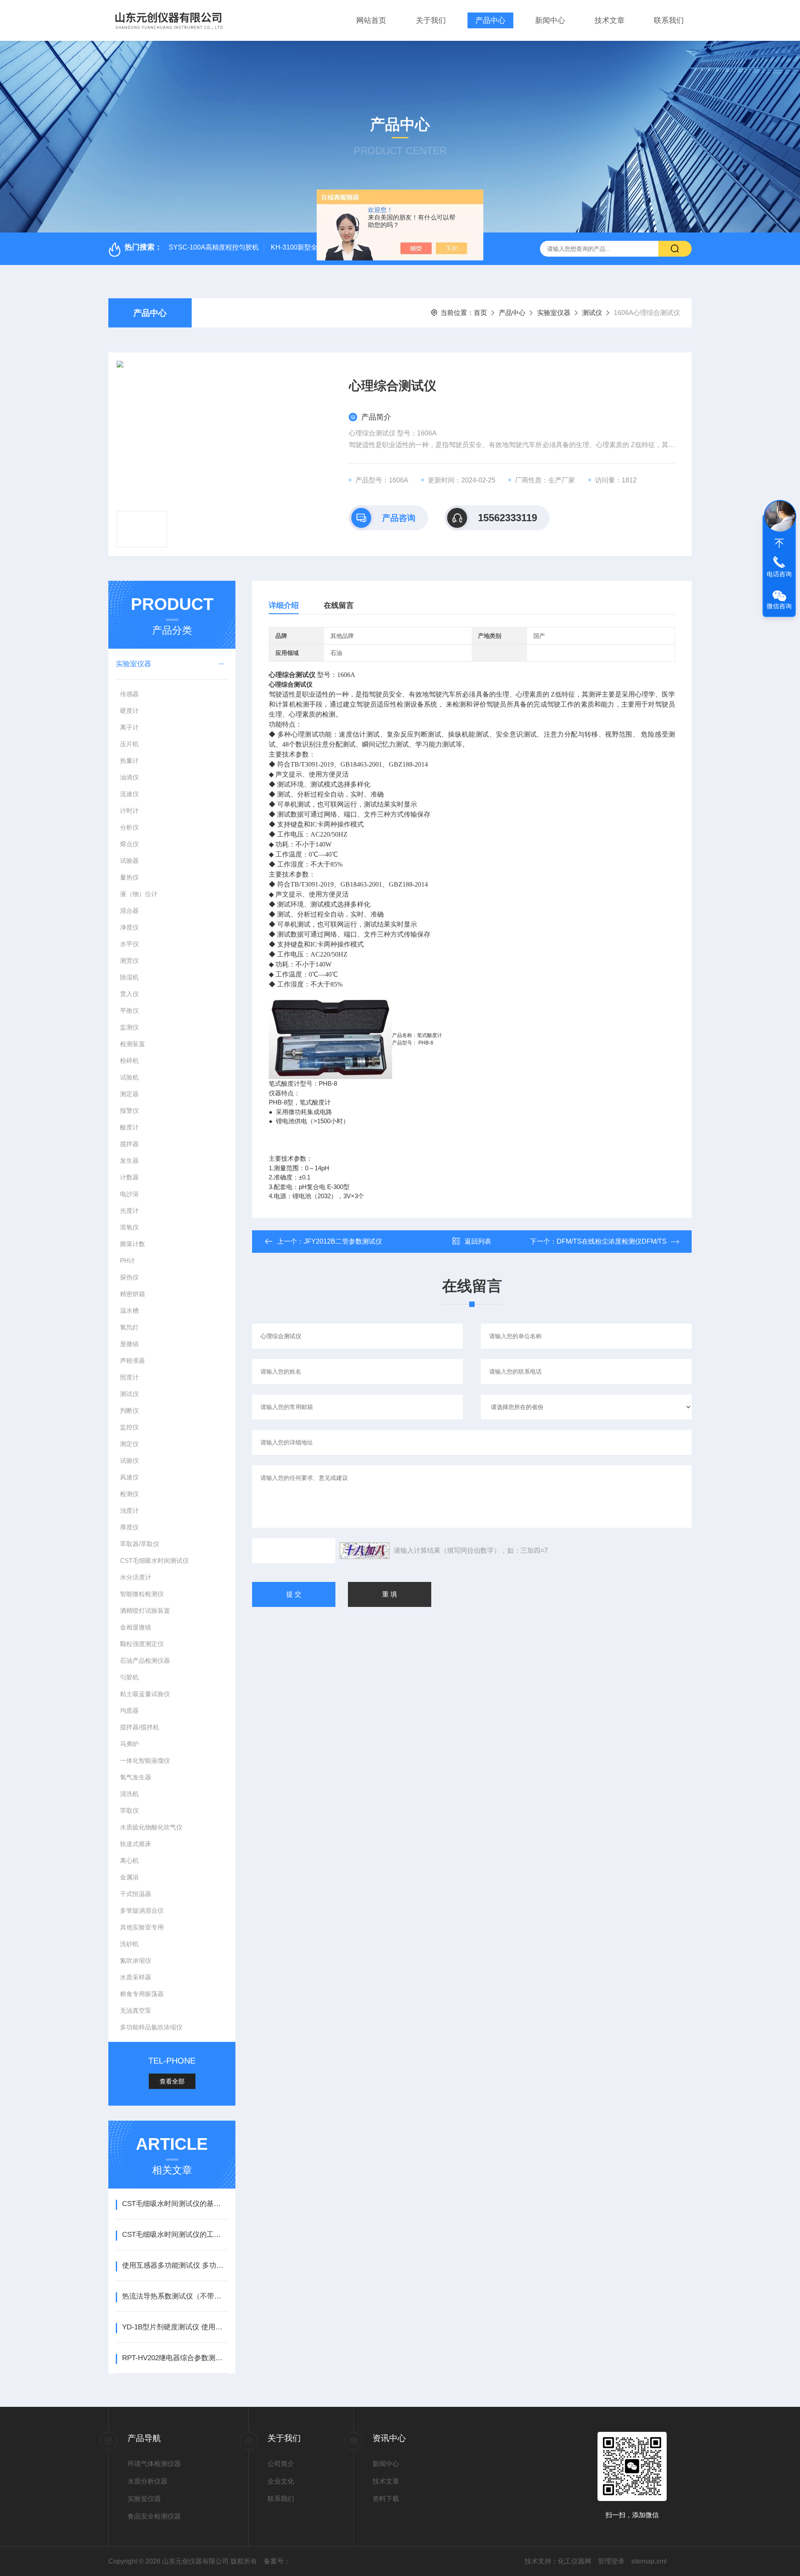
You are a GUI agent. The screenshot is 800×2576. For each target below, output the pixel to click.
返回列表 (478, 1241)
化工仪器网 (575, 2561)
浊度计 (129, 1510)
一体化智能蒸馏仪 (145, 1760)
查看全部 (172, 2081)
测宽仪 (129, 961)
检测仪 (129, 1494)
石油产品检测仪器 (145, 1660)
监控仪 (129, 1427)
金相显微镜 (136, 1627)
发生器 (129, 1161)
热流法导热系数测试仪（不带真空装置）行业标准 (175, 2296)
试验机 (129, 1077)
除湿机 (129, 977)
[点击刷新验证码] (365, 1551)
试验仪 (129, 1460)
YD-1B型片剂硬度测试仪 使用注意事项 (175, 2327)
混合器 (129, 911)
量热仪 (129, 877)
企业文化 (281, 2481)
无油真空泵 (136, 2010)
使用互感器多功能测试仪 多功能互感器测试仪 (175, 2265)
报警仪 (129, 1111)
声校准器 (132, 1360)
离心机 (129, 1860)
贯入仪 (129, 994)
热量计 (129, 761)
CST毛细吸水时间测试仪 (154, 1560)
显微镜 (129, 1344)
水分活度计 (136, 1577)
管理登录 (611, 2561)
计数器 (129, 1177)
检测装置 (132, 1044)
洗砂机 (129, 1944)
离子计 (129, 727)
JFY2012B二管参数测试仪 (343, 1241)
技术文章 (610, 20)
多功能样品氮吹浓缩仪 (151, 2027)
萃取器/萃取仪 (140, 1544)
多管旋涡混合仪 (142, 1910)
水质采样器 (136, 1977)
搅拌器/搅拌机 (140, 1727)
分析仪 (129, 827)
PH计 (127, 1261)
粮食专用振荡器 (142, 1994)
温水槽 (129, 1310)
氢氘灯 (129, 1327)
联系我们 (669, 20)
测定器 (129, 1094)
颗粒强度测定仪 (142, 1644)
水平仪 (129, 944)
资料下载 (386, 2499)
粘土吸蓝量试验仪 (145, 1694)
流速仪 (129, 794)
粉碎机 (129, 1061)
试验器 (129, 861)
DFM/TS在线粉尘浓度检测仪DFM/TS (612, 1241)
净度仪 (129, 927)
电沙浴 (129, 1194)
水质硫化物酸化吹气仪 (151, 1827)
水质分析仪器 (147, 2481)
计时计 (129, 811)
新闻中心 (550, 20)
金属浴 (129, 1877)
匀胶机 (129, 1677)
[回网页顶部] (779, 543)
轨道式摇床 (136, 1844)
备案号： (277, 2561)
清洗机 (129, 1794)
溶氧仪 (129, 1227)
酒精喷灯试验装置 (145, 1610)
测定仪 (129, 1444)
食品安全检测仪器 (154, 2516)
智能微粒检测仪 (142, 1594)
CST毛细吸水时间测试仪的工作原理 (175, 2235)
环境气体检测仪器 (154, 2464)
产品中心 (490, 20)
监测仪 (129, 1027)
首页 (480, 313)
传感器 (129, 694)
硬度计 (129, 711)
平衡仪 (129, 1011)
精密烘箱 (132, 1294)
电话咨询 (779, 574)
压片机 (129, 744)
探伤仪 (129, 1277)
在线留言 (339, 605)
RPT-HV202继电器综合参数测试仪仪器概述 (175, 2358)
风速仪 (129, 1477)
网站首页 (371, 20)
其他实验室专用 (142, 1927)
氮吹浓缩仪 (136, 1960)
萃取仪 (129, 1810)
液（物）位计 (139, 894)
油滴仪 (129, 777)
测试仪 (592, 313)
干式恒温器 (136, 1894)
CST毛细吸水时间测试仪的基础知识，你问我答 (175, 2204)
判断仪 (129, 1410)
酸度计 (129, 1127)
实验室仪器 (554, 313)
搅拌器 (129, 1144)
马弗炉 (129, 1744)
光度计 (129, 1211)
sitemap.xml (649, 2561)
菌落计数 (132, 1244)
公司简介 (281, 2464)
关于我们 (431, 20)
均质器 (129, 1710)
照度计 (129, 1377)
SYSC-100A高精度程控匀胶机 (214, 247)
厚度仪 (129, 1527)
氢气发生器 (136, 1777)
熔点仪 (129, 844)
